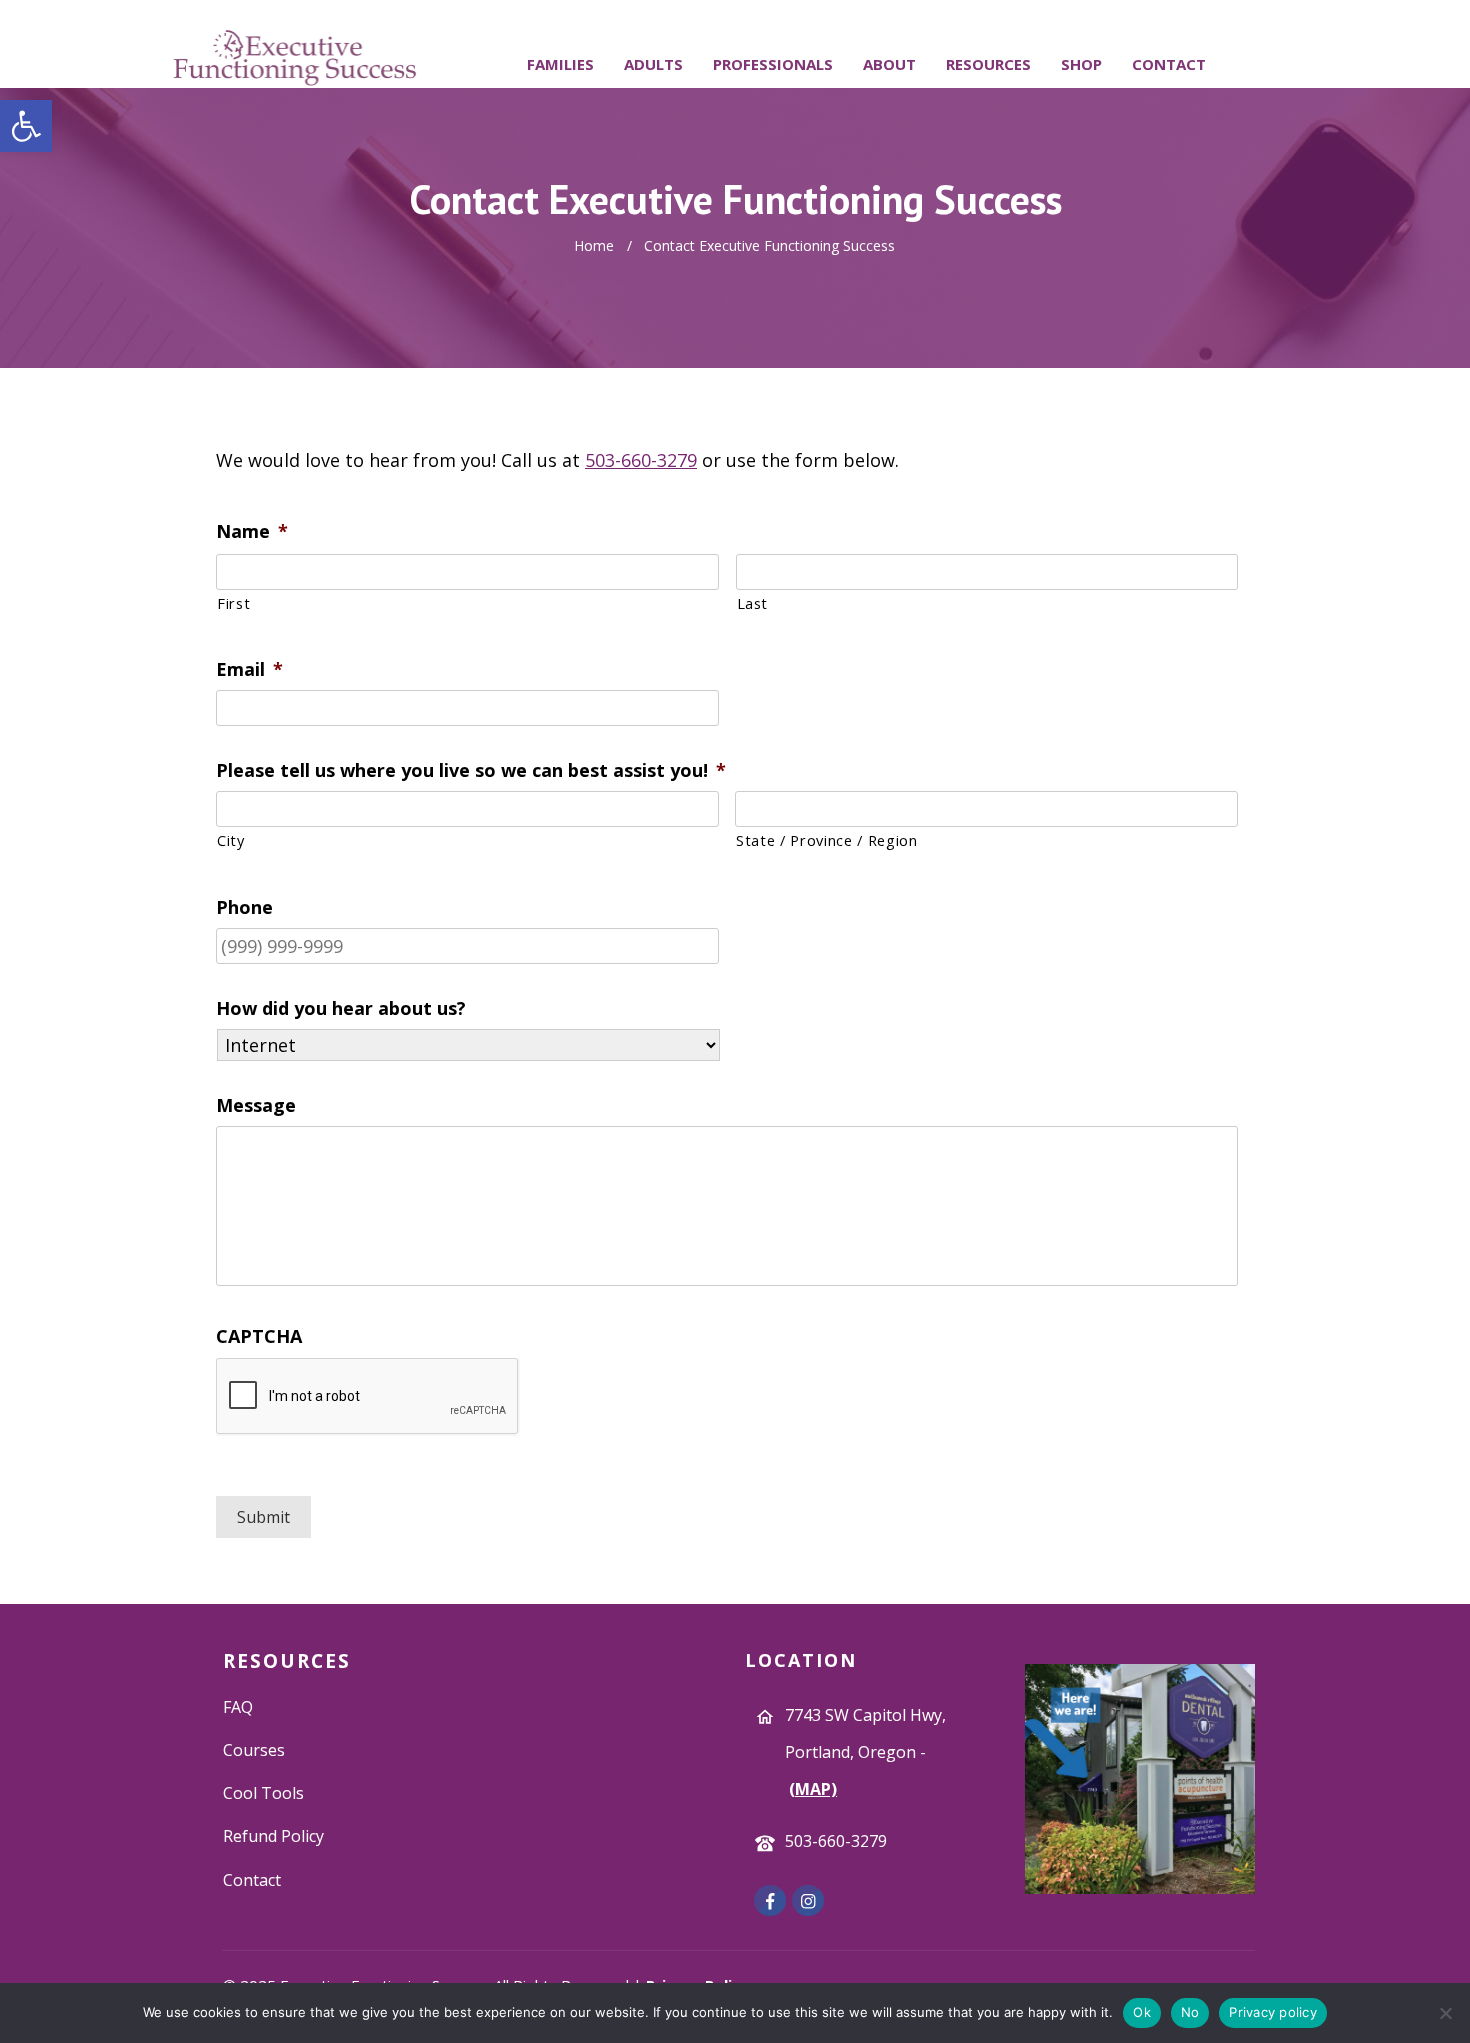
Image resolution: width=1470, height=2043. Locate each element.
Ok (1142, 2012)
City (231, 840)
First (233, 603)
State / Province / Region (827, 840)
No (1190, 2012)
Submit (263, 1517)
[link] (26, 126)
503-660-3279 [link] (641, 460)
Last (753, 603)
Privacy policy (1273, 2012)
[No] (1445, 2013)
